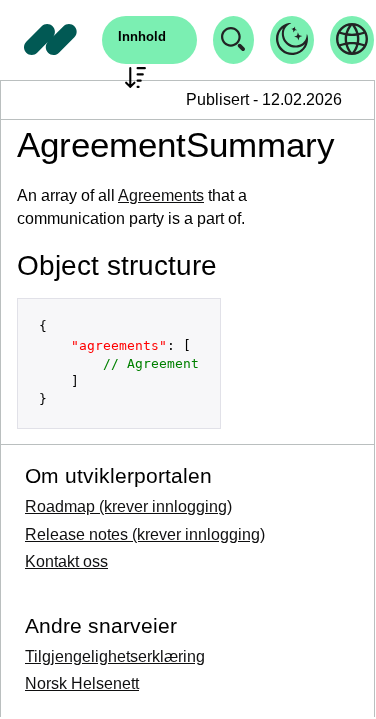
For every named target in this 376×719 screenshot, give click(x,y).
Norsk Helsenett (82, 683)
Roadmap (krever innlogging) (128, 506)
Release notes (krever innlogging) (145, 534)
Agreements (161, 195)
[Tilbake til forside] (51, 40)
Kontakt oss (66, 561)
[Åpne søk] (233, 40)
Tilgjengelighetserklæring (115, 656)
